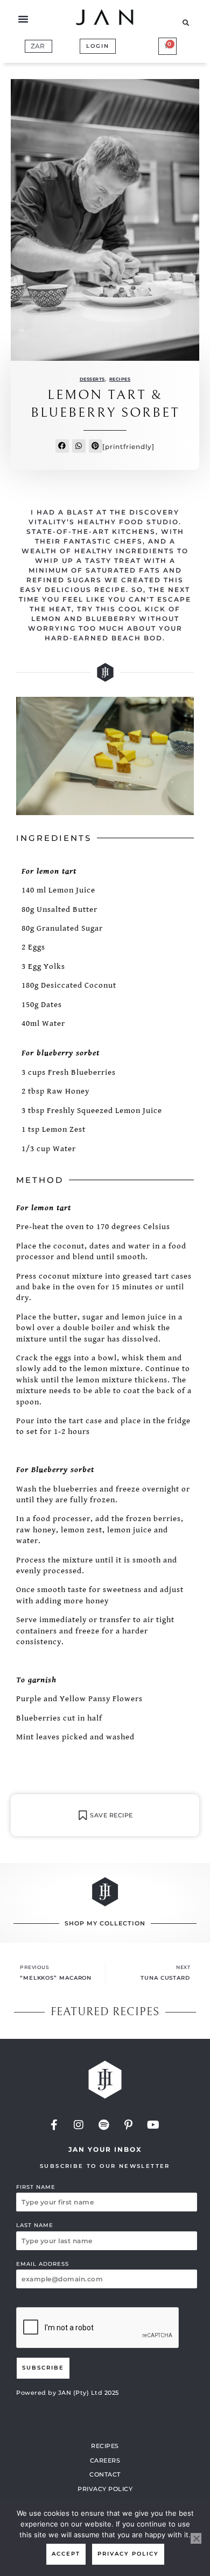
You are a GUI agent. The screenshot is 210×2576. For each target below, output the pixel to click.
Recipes (120, 379)
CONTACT (105, 2474)
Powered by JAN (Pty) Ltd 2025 (68, 2393)
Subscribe (43, 2368)
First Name (36, 2187)
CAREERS (105, 2460)
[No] (196, 2538)
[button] (23, 19)
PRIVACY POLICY (105, 2489)
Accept (66, 2554)
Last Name (35, 2225)
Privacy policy (128, 2554)
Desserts (92, 379)
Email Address (43, 2264)
